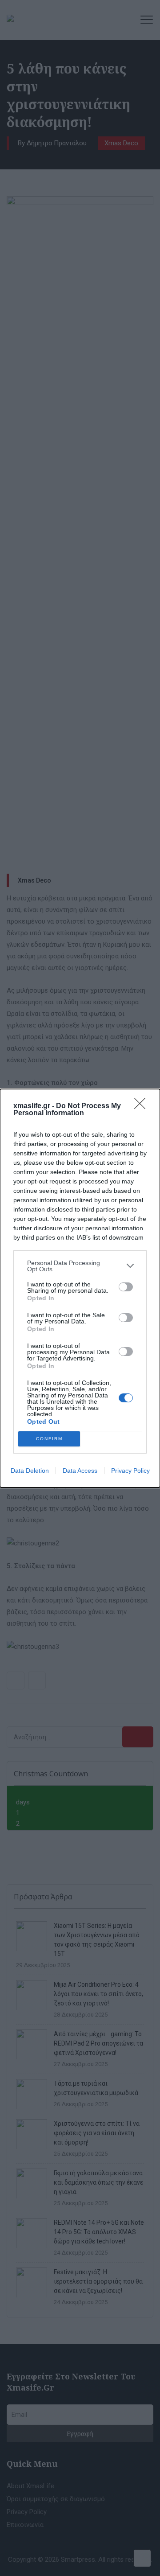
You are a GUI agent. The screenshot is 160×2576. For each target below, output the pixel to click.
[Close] (143, 1106)
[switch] (126, 1287)
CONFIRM (49, 1439)
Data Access (80, 1471)
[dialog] (80, 1288)
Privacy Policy (130, 1471)
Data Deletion (30, 1471)
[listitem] (80, 1266)
